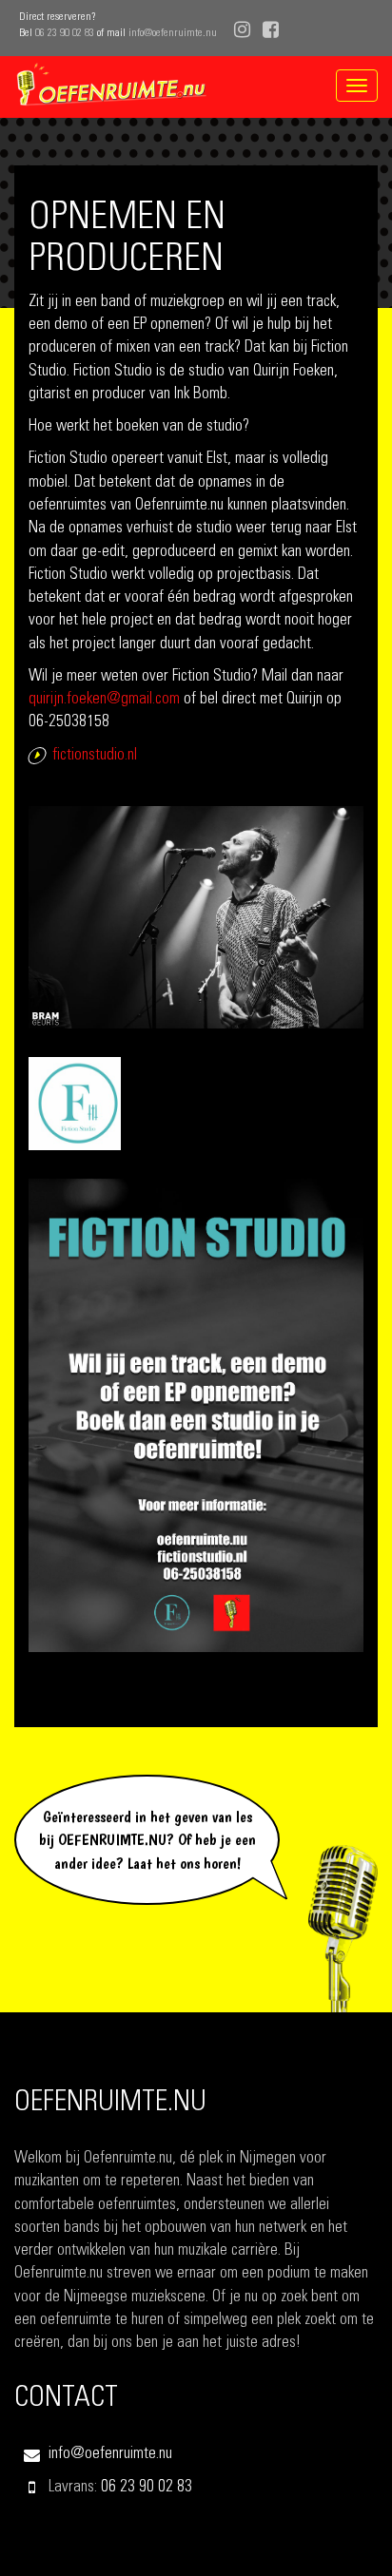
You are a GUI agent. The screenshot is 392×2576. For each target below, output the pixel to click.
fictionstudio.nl (95, 756)
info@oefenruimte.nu (173, 33)
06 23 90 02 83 (65, 33)
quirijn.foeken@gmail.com (104, 700)
